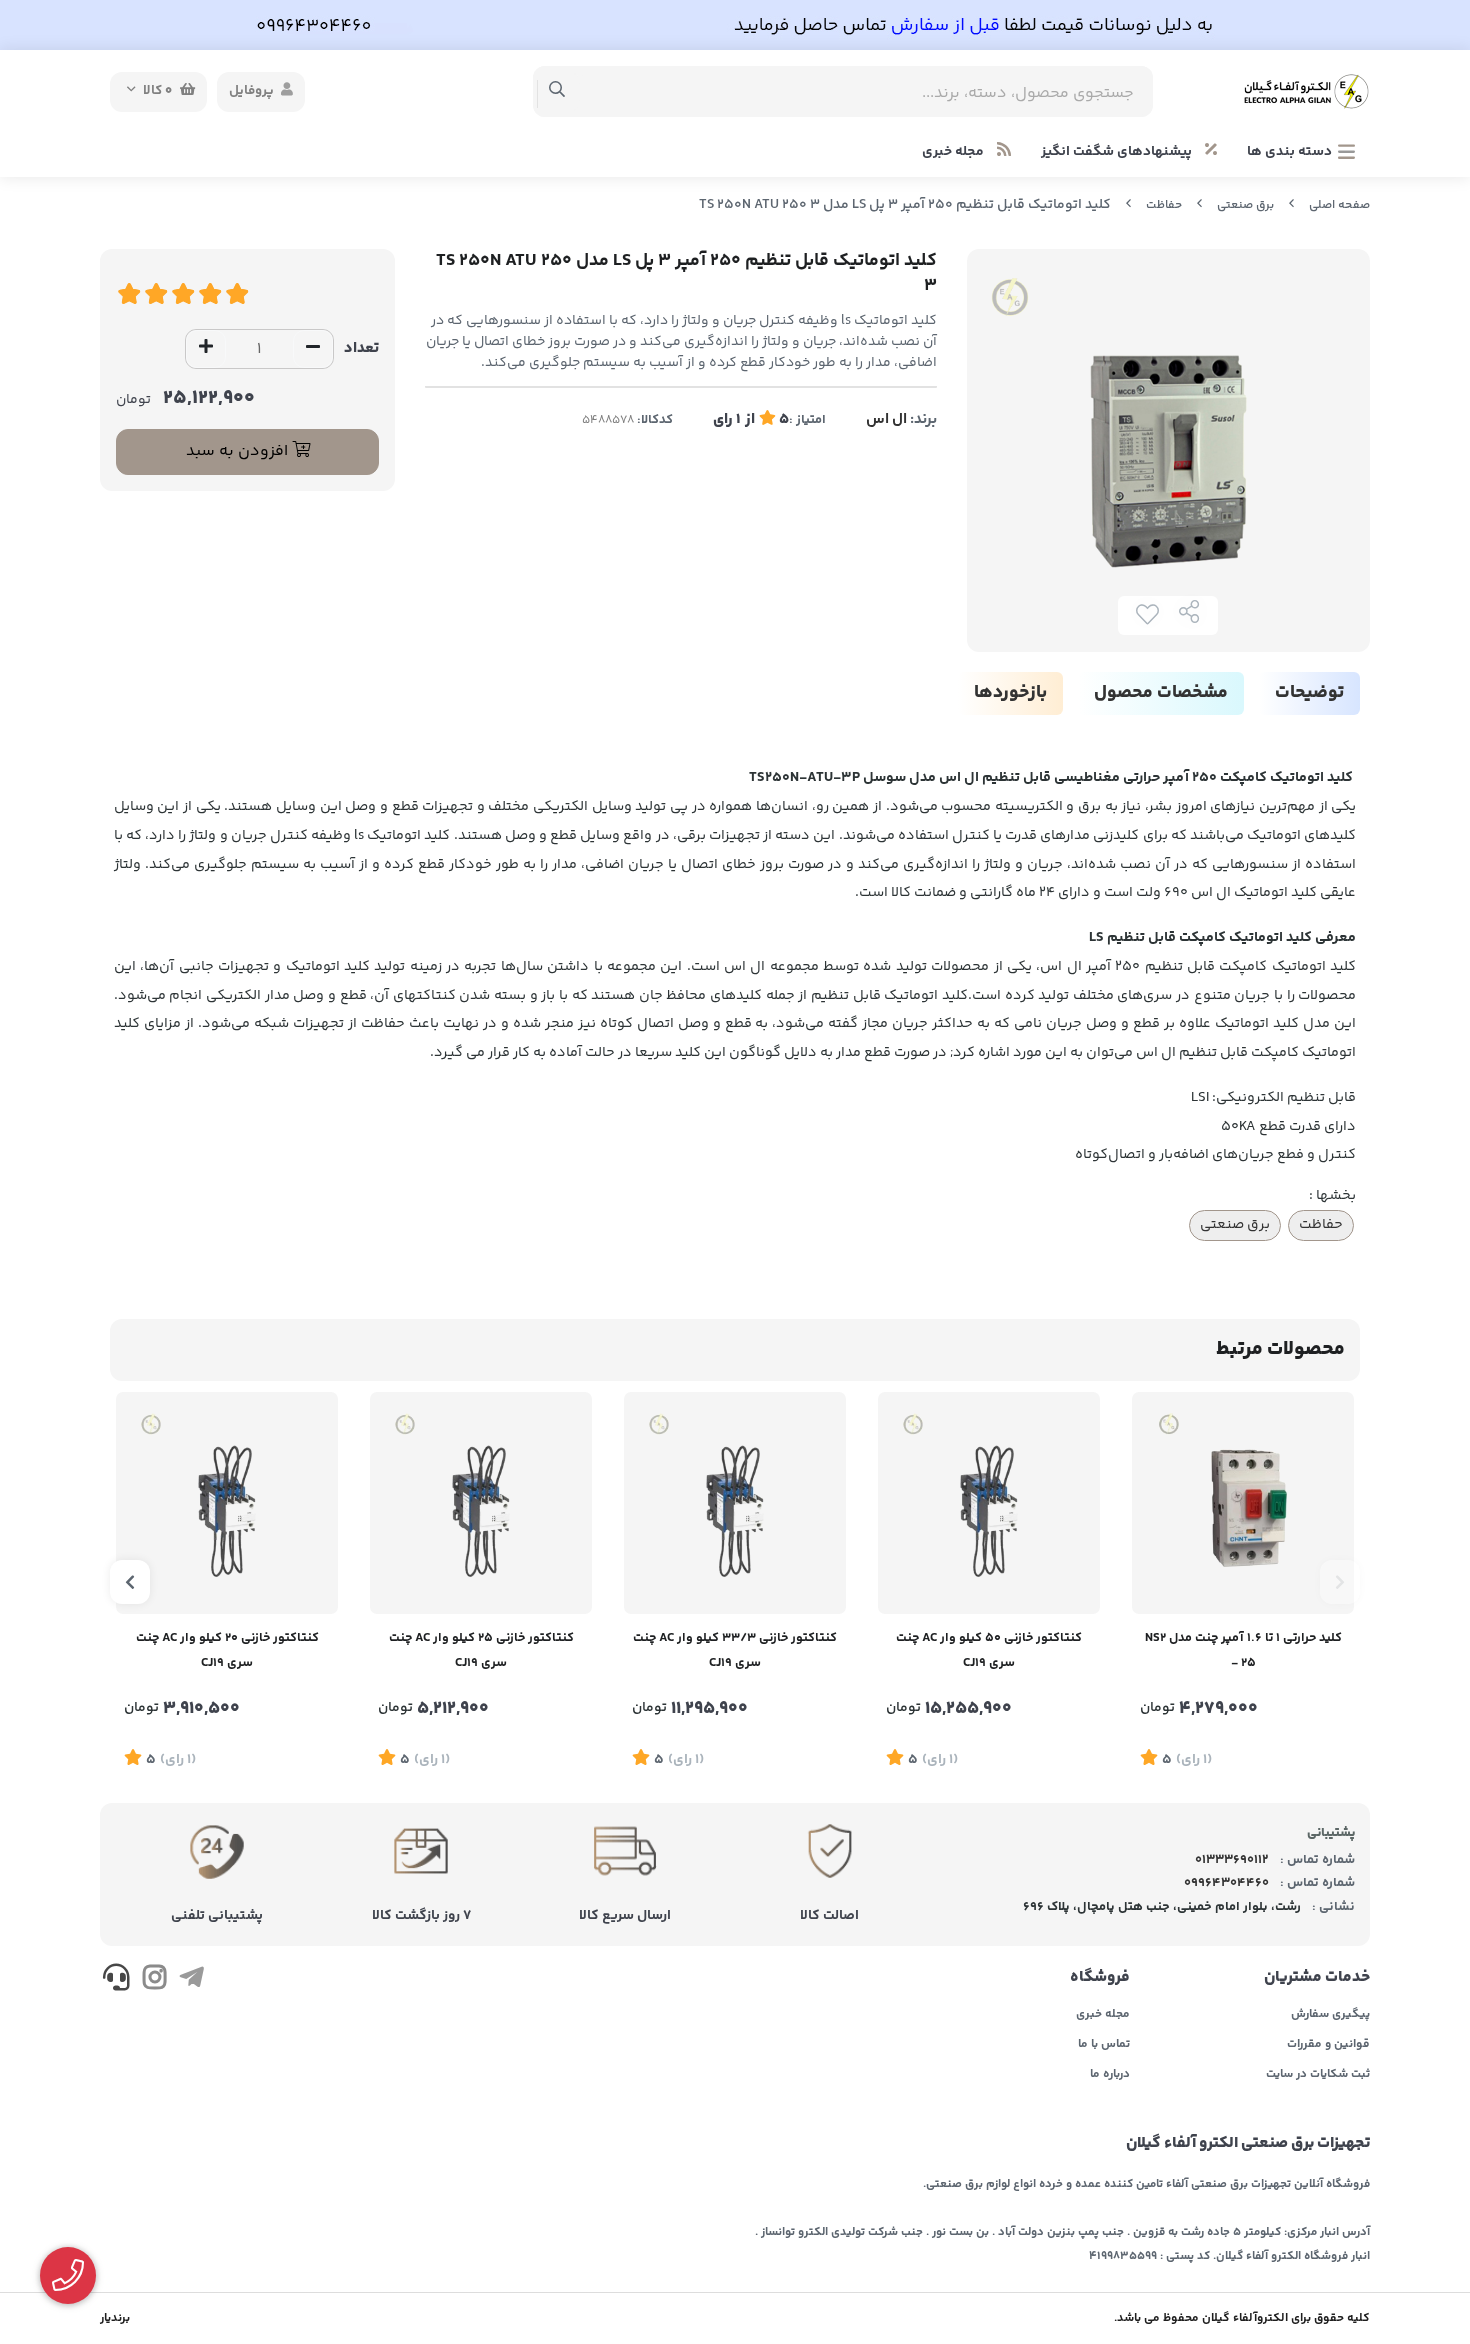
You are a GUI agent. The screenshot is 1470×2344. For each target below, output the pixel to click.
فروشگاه (1100, 1978)
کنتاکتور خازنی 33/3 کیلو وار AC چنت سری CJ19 (735, 1650)
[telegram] (191, 1981)
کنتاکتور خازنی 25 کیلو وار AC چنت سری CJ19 (481, 1650)
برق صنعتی (1245, 205)
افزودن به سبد (239, 451)
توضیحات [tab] (1309, 693)
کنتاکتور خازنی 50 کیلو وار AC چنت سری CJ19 (989, 1650)
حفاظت (1164, 205)
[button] (1340, 1582)
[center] (557, 92)
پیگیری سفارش (1330, 2015)
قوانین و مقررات (1328, 2045)
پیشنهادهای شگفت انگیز (1118, 152)
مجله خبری (954, 152)
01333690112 (1232, 1860)
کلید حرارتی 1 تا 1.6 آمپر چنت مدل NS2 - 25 (1243, 1650)
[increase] (206, 349)
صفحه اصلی (1339, 205)
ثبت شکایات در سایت (1318, 2075)
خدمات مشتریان (1317, 1978)
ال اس (886, 419)
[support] (116, 1981)
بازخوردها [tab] (1010, 693)
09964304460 (1226, 1883)
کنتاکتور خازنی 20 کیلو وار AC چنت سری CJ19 (227, 1650)
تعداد (361, 348)
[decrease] (313, 349)
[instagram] (153, 1981)
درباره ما (1110, 2075)
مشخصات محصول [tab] (1161, 693)
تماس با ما (1104, 2045)
